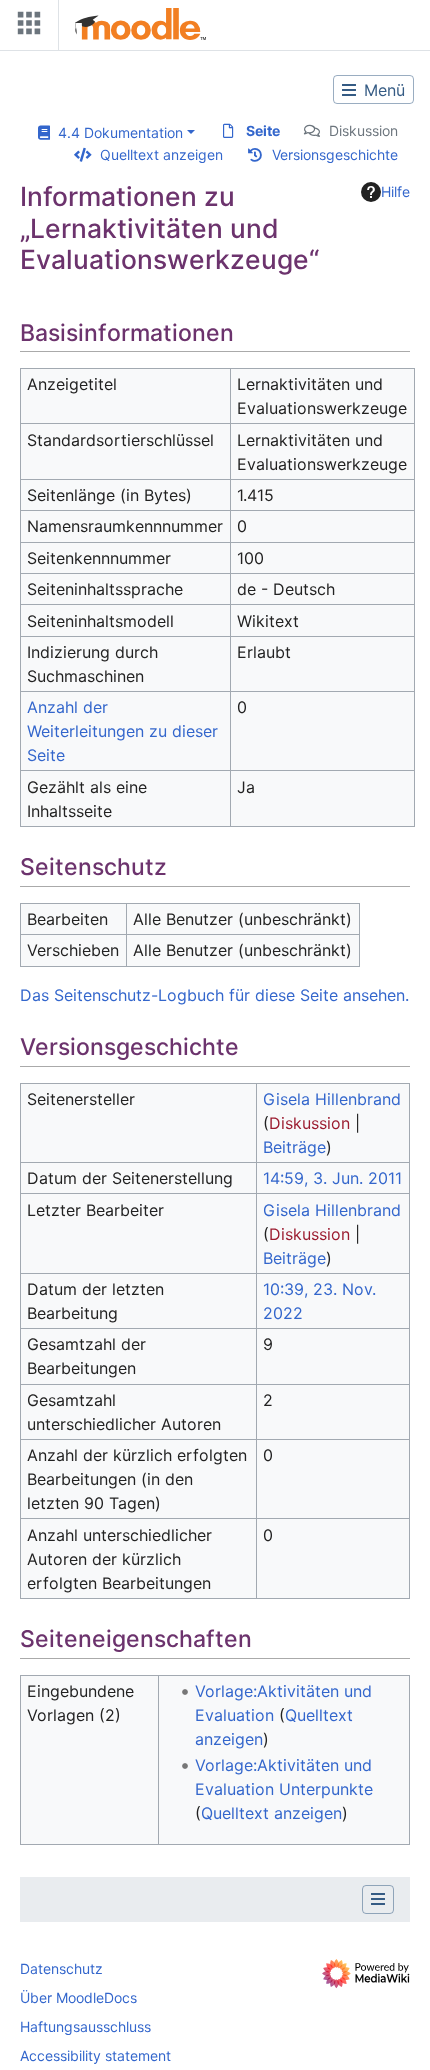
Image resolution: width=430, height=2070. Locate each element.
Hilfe (395, 191)
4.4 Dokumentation (116, 132)
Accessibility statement (95, 2055)
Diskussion (363, 130)
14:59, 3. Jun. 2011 (332, 1178)
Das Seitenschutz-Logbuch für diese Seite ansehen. (214, 995)
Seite (263, 130)
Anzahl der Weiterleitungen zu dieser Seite (122, 731)
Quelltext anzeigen (161, 154)
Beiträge (294, 1147)
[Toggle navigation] (25, 27)
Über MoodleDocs (78, 1997)
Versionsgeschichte (335, 154)
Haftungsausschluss (85, 2026)
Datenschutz (61, 1968)
